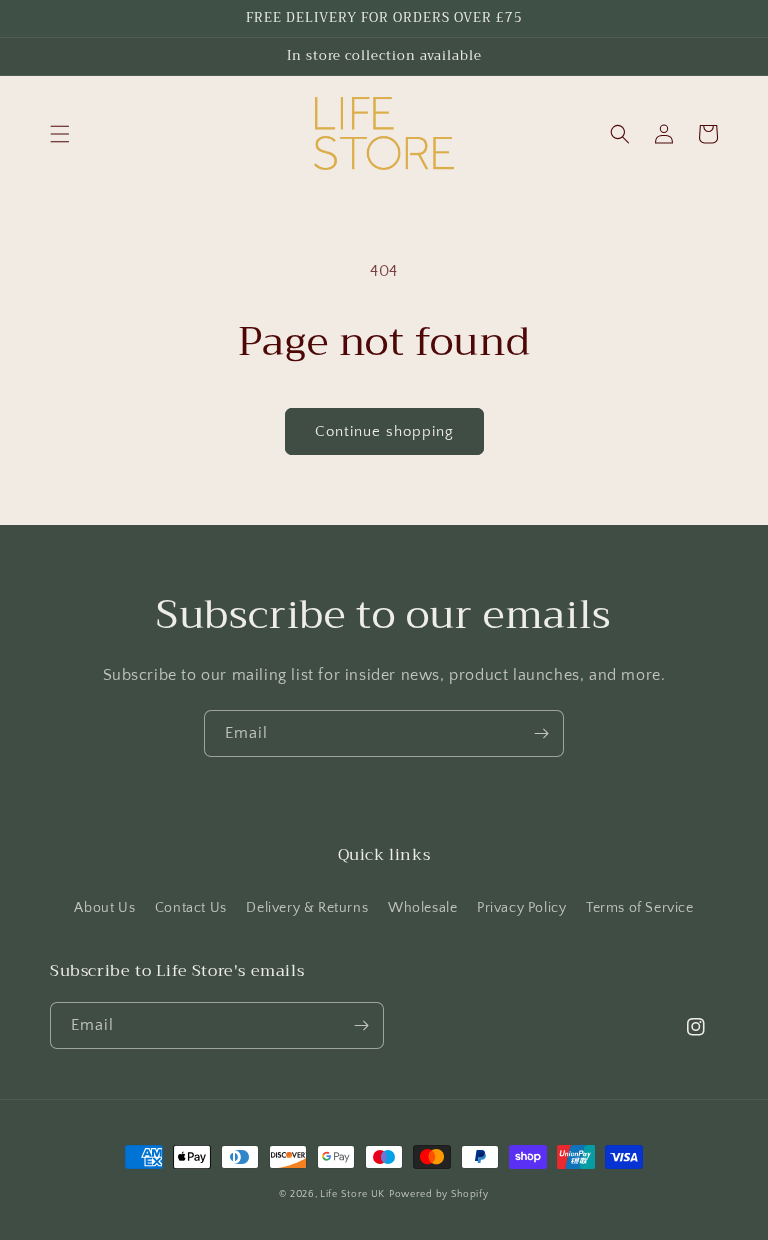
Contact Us (191, 908)
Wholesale (422, 908)
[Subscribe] (541, 733)
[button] (60, 134)
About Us (104, 908)
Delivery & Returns (307, 908)
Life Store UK (352, 1194)
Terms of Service (640, 908)
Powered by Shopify (439, 1194)
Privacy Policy (521, 908)
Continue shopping (384, 431)
